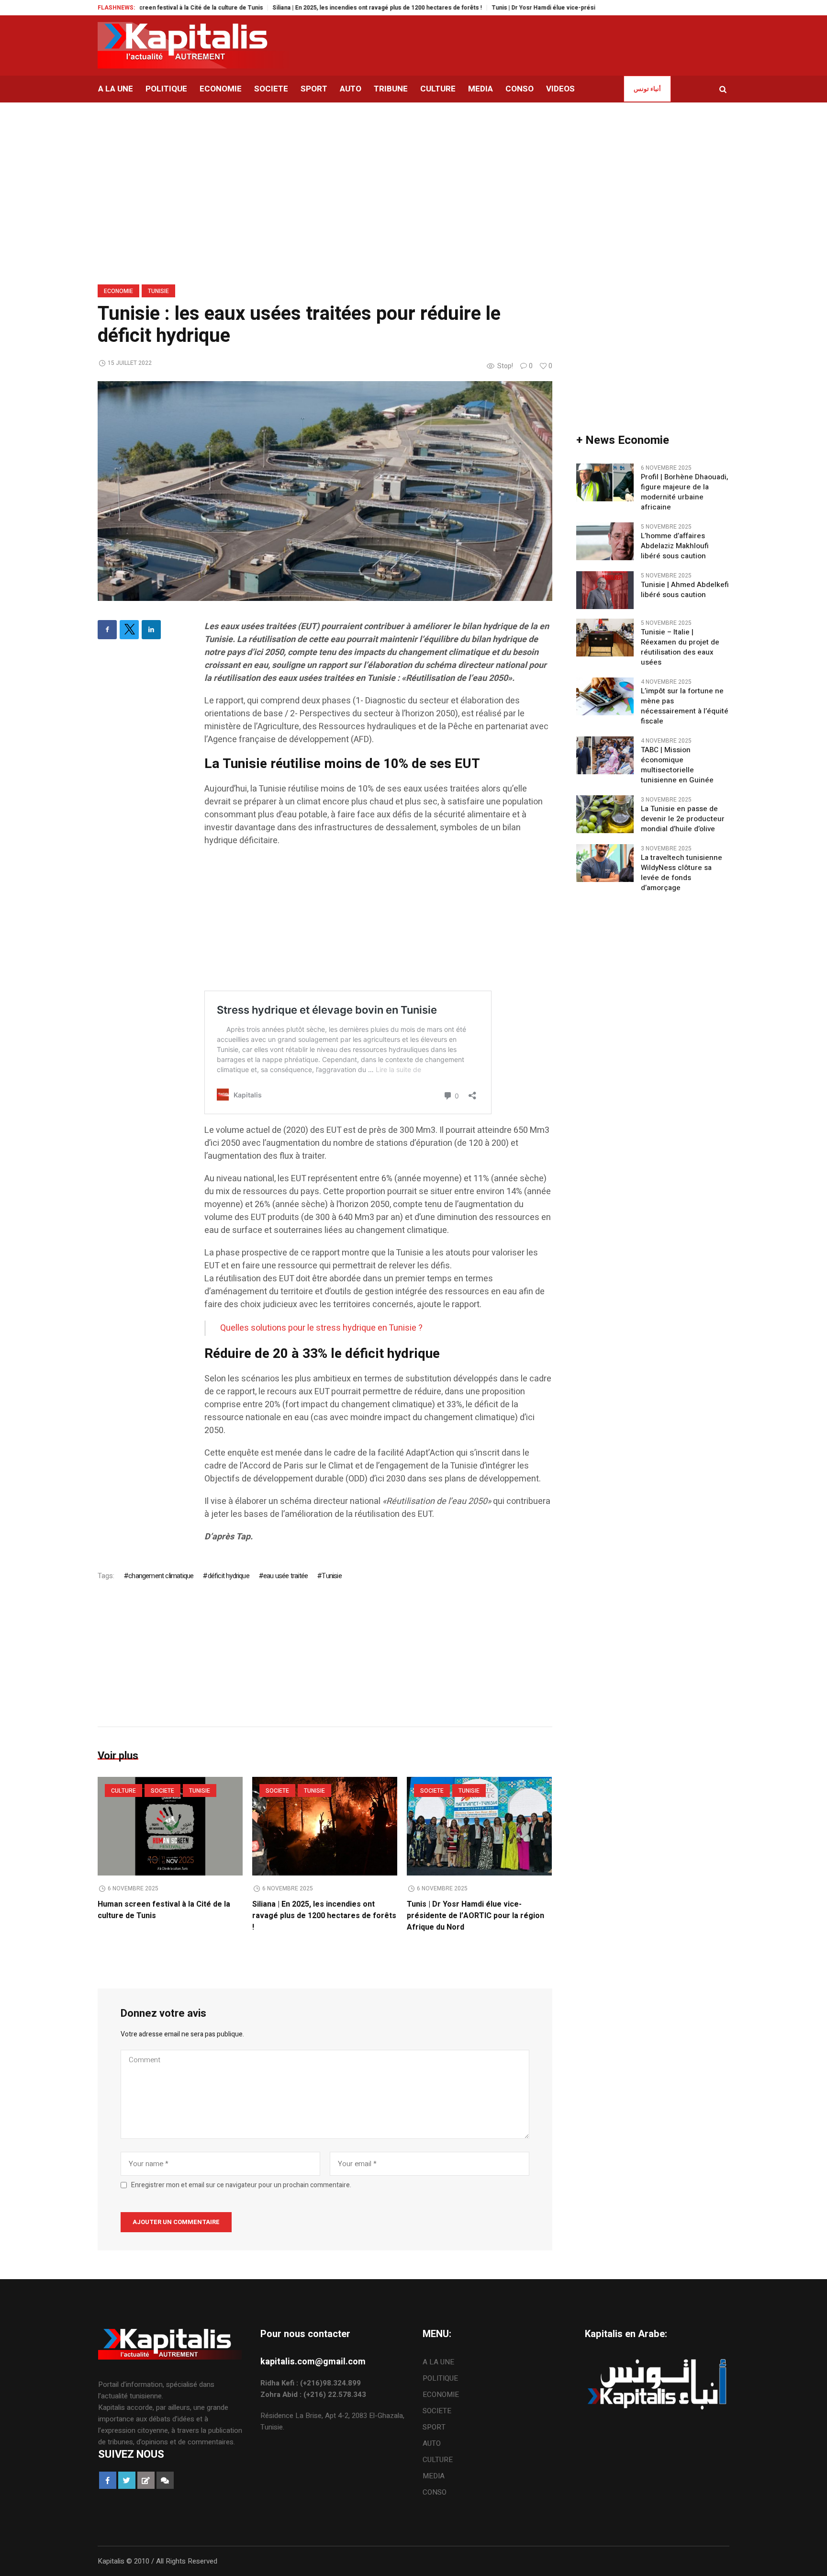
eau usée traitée (285, 1576)
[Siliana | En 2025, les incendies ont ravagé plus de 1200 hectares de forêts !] (325, 1826)
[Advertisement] (378, 924)
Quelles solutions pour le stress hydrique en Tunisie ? (321, 1328)
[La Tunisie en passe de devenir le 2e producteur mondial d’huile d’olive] (605, 814)
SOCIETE (162, 1791)
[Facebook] (107, 630)
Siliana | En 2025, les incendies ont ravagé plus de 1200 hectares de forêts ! (321, 8)
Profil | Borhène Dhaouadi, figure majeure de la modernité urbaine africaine (684, 492)
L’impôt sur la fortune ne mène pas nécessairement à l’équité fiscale (685, 706)
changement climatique (161, 1576)
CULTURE (123, 1791)
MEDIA (434, 2476)
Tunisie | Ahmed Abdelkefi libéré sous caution (685, 590)
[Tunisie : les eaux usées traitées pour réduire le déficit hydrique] (325, 490)
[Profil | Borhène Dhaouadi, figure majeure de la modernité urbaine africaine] (605, 482)
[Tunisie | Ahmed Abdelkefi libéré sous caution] (605, 590)
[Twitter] (129, 630)
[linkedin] (151, 630)
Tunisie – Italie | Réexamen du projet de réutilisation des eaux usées (680, 647)
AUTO (432, 2443)
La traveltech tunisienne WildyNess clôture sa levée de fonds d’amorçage (682, 873)
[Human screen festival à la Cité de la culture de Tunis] (170, 1826)
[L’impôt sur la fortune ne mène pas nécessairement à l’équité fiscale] (605, 696)
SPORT (434, 2427)
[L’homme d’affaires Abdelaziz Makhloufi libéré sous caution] (605, 541)
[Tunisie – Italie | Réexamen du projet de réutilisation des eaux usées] (605, 637)
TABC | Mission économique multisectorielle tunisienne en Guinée (677, 765)
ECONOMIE (118, 291)
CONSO (435, 2492)
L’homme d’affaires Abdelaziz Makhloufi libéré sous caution (675, 546)
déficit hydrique (228, 1576)
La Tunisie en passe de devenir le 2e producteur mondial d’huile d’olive (683, 819)
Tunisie (158, 291)
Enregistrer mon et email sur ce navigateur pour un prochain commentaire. (241, 2185)
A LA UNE (438, 2362)
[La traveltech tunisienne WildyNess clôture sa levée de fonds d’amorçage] (605, 863)
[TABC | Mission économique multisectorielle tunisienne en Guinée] (605, 755)
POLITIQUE (440, 2378)
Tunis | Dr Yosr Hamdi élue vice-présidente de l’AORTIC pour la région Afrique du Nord (556, 8)
